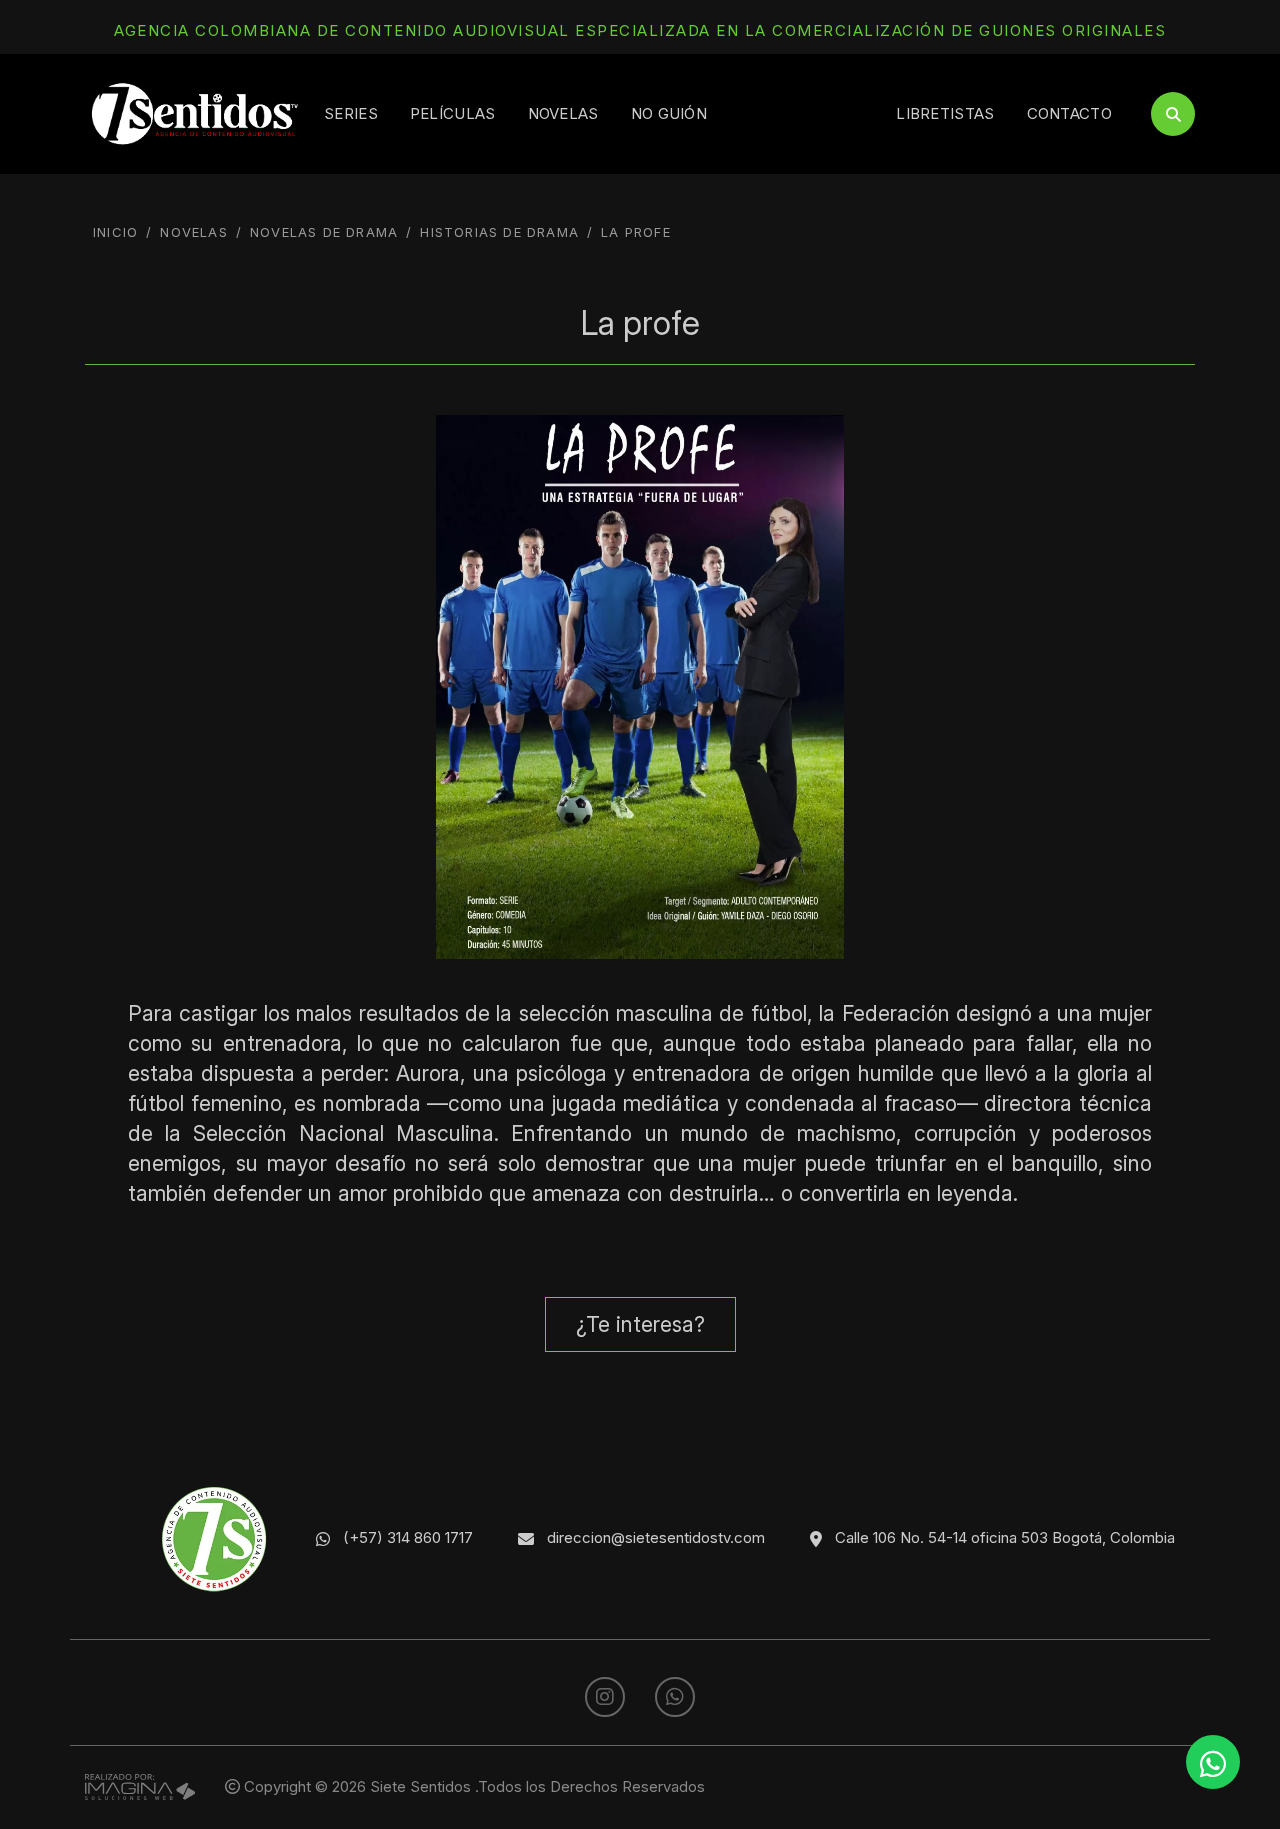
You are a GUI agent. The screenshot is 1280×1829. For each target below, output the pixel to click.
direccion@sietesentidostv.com (656, 1537)
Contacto (1069, 113)
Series (351, 113)
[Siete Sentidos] (195, 112)
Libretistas (945, 113)
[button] (640, 1324)
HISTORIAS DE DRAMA (499, 232)
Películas (453, 113)
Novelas (563, 113)
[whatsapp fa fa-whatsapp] (675, 1697)
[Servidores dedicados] (140, 1785)
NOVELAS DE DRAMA (324, 232)
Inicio (115, 232)
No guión (669, 113)
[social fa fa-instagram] (607, 1697)
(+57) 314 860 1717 (408, 1537)
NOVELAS (193, 232)
